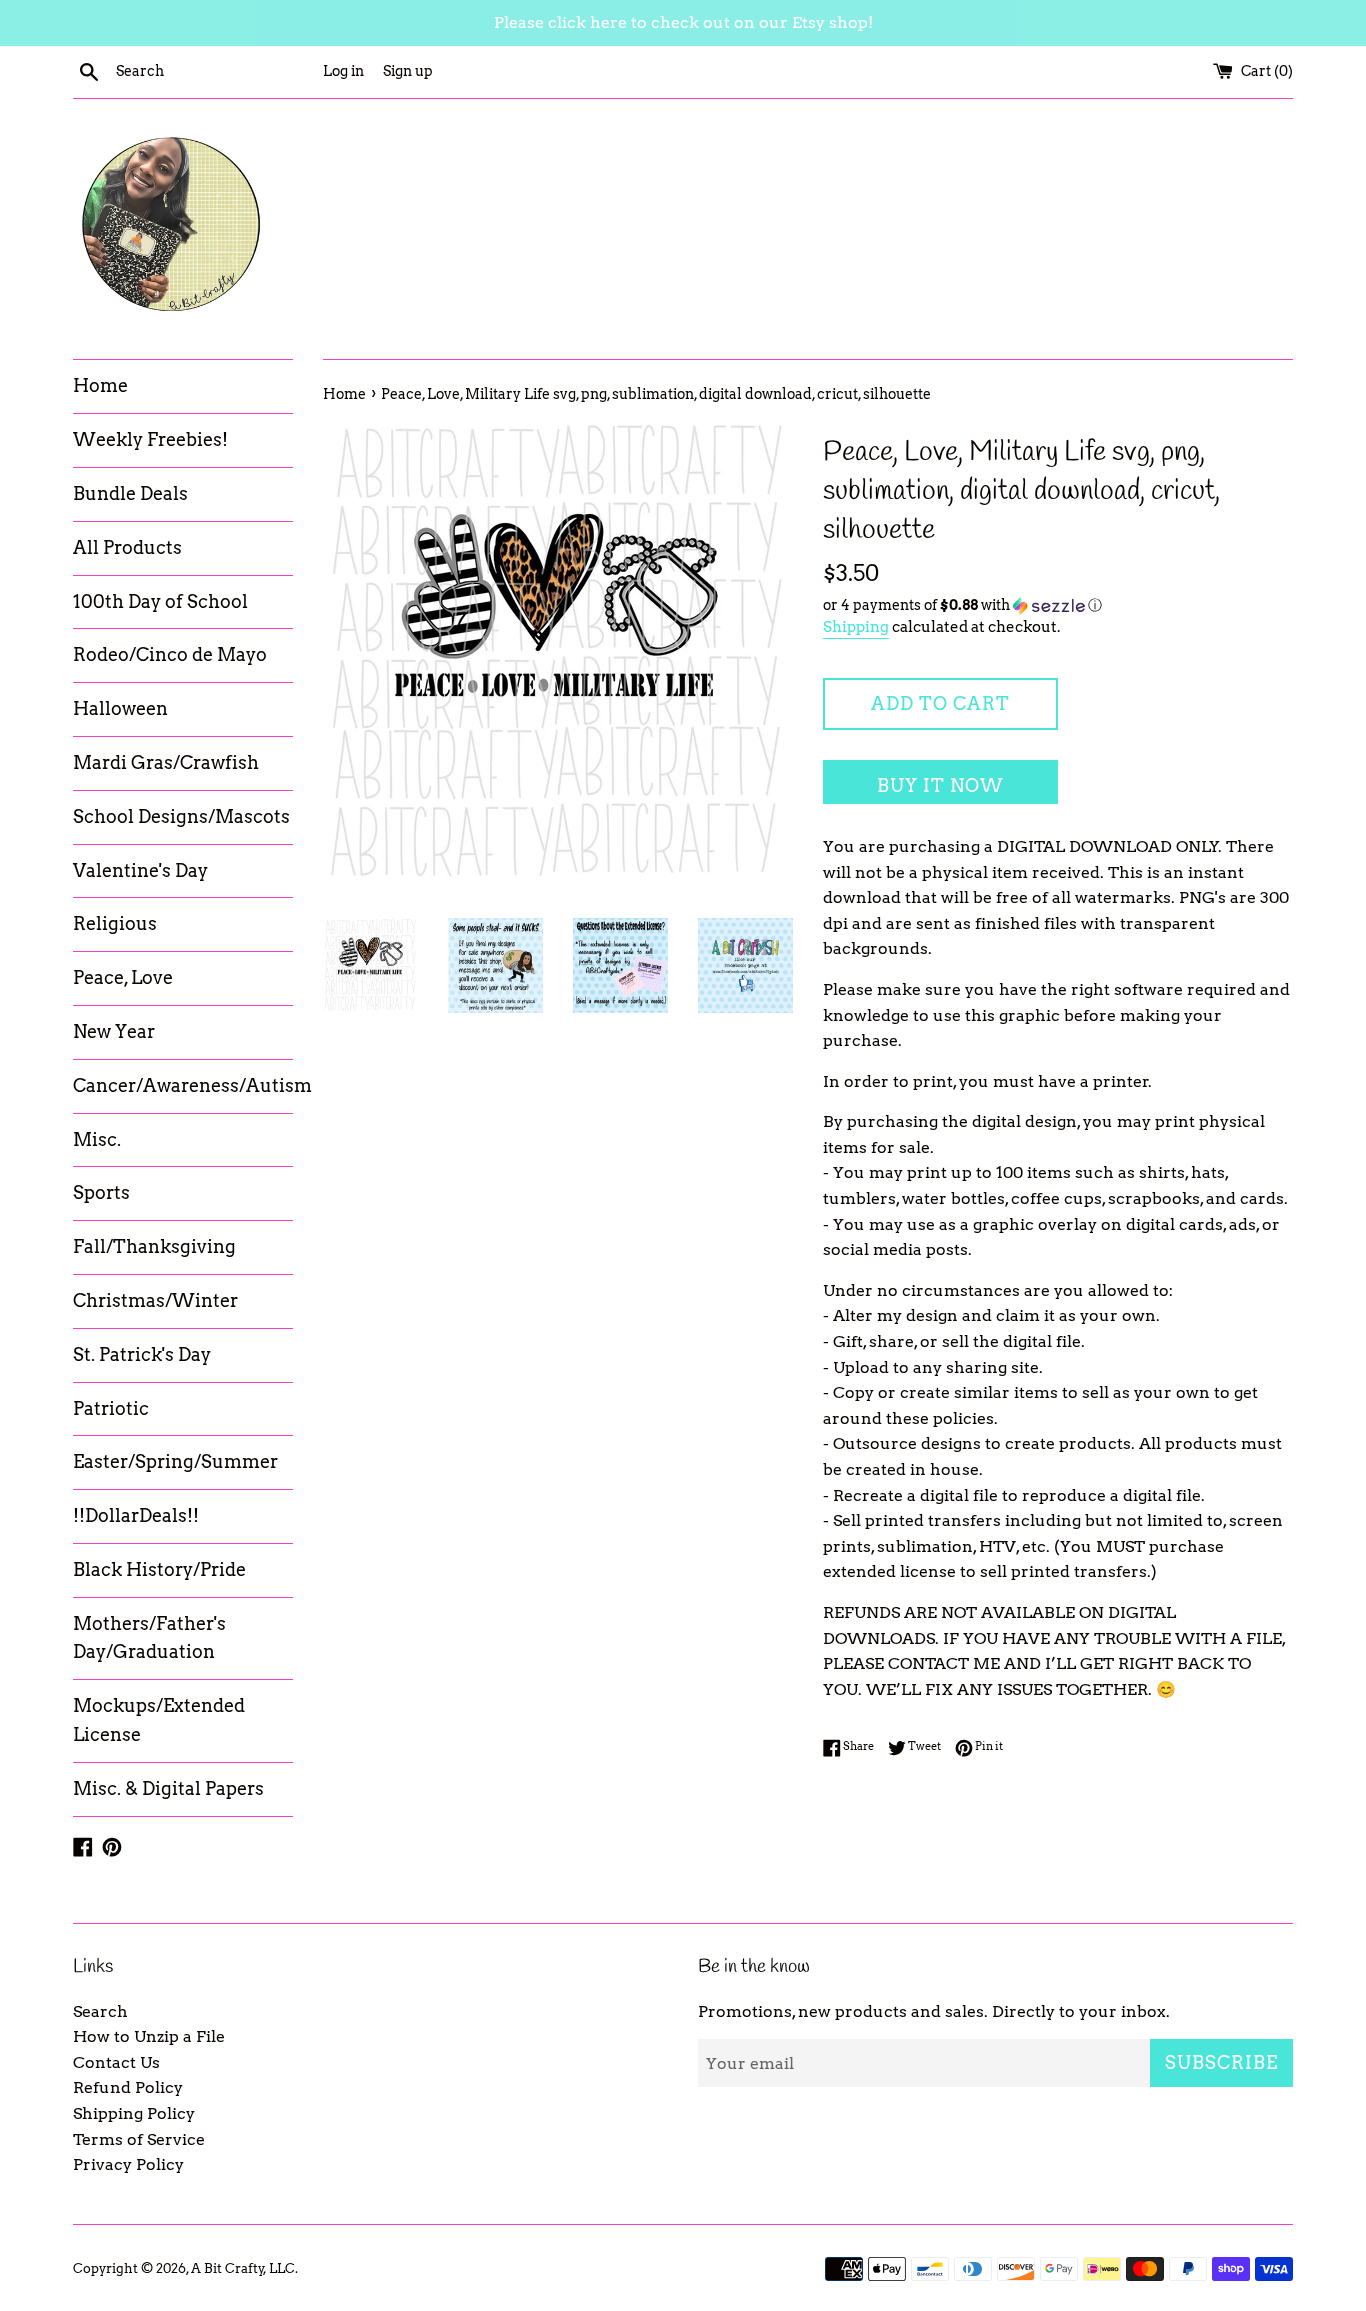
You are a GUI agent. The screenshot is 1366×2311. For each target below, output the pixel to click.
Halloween (120, 708)
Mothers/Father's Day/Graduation (149, 1638)
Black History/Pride (159, 1569)
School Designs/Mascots (181, 816)
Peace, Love (123, 977)
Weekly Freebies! (150, 439)
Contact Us (116, 2062)
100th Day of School (160, 601)
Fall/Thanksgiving (154, 1246)
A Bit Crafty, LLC (243, 2268)
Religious (115, 923)
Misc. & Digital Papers (168, 1788)
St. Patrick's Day (142, 1354)
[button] (1058, 605)
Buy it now (940, 785)
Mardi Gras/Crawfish (166, 762)
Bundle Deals (130, 493)
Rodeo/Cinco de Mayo (170, 654)
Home (100, 385)
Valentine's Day (140, 870)
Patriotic (111, 1408)
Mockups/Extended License (159, 1720)
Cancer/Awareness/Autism (183, 1085)
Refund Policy (128, 2087)
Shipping (856, 627)
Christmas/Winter (155, 1300)
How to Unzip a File (149, 2036)
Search (100, 2011)
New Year (114, 1031)
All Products (127, 547)
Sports (101, 1192)
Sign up (408, 71)
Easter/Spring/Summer (175, 1461)
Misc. (97, 1139)
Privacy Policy (128, 2164)
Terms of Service (139, 2139)
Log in (343, 71)
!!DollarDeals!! (136, 1515)
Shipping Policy (134, 2113)
